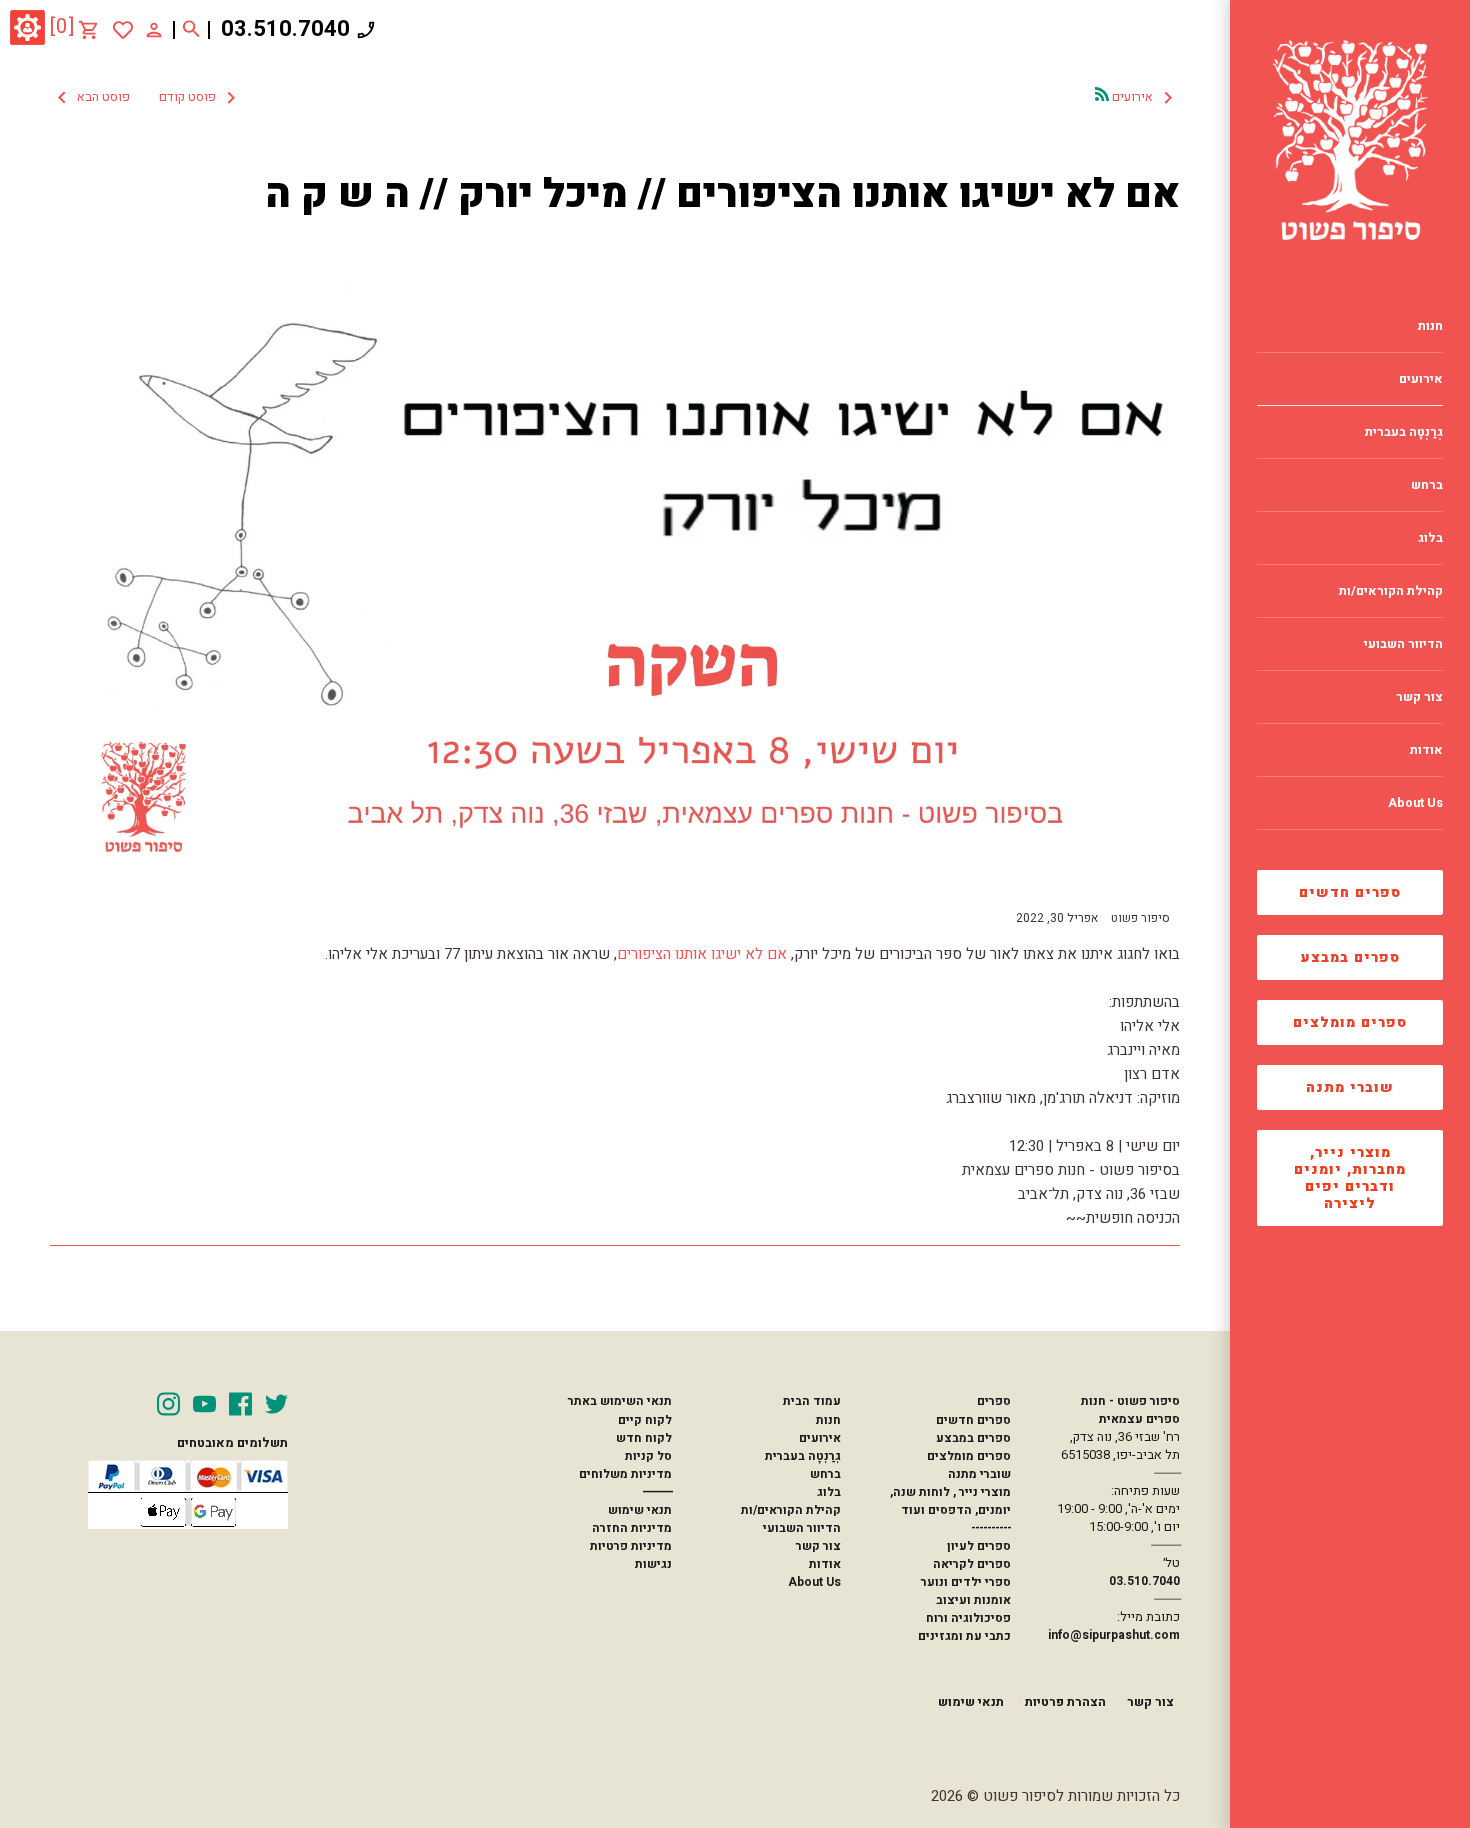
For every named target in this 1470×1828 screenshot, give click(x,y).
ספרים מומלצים (1350, 1022)
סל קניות (648, 1456)
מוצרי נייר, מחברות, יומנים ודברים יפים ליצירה (1350, 1178)
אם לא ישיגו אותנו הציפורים (702, 954)
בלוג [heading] (1430, 538)
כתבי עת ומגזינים (964, 1636)
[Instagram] (168, 1404)
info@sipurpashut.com (1114, 1635)
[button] (146, 98)
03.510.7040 (285, 29)
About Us (814, 1582)
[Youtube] (204, 1404)
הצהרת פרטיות (1065, 1702)
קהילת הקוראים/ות (791, 1510)
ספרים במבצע (1350, 957)
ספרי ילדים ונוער (966, 1582)
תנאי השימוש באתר (619, 1401)
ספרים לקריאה (972, 1564)
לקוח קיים (645, 1420)
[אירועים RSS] (1102, 94)
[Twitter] (276, 1404)
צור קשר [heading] (1419, 697)
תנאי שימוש (640, 1510)
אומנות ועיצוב (973, 1600)
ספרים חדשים (1350, 892)
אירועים (820, 1438)
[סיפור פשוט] (1350, 140)
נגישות (653, 1564)
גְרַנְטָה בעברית (803, 1456)
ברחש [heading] (1427, 485)
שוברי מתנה (1350, 1087)
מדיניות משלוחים (625, 1474)
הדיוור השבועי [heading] (1403, 644)
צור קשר (818, 1546)
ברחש (825, 1474)
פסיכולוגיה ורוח (968, 1618)
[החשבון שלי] (154, 29)
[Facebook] (240, 1404)
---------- (991, 1528)
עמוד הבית (812, 1401)
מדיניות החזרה (632, 1528)
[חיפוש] (191, 30)
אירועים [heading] (1421, 379)
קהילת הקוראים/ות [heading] (1391, 591)
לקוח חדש (644, 1438)
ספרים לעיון (979, 1546)
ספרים (993, 1401)
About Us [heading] (1415, 803)
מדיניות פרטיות (631, 1546)
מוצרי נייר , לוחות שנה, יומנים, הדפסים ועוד (950, 1501)
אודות (825, 1564)
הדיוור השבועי (802, 1528)
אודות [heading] (1426, 750)
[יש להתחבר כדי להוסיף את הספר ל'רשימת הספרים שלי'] (123, 30)
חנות (828, 1420)
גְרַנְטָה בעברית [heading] (1404, 432)
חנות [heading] (1430, 326)
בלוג (829, 1492)
